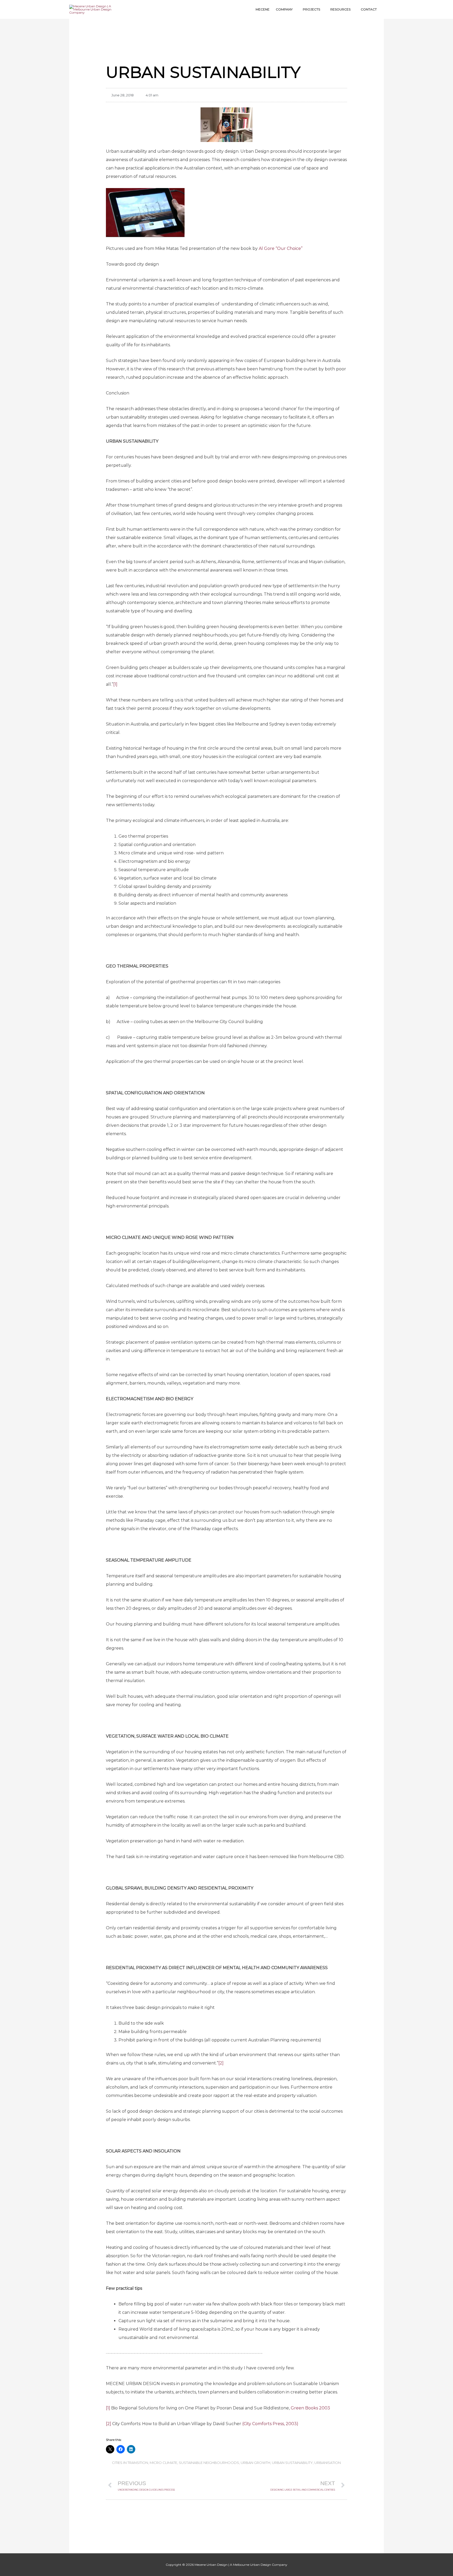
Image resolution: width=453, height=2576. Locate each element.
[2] (221, 2063)
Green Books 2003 (310, 2408)
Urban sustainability (292, 2463)
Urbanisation (328, 2463)
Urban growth (255, 2463)
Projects (311, 9)
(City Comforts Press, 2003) (270, 2424)
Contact (369, 9)
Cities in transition (130, 2463)
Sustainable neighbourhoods (209, 2463)
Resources (340, 9)
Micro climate (163, 2463)
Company (284, 9)
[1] (115, 684)
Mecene (263, 9)
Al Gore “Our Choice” (280, 248)
